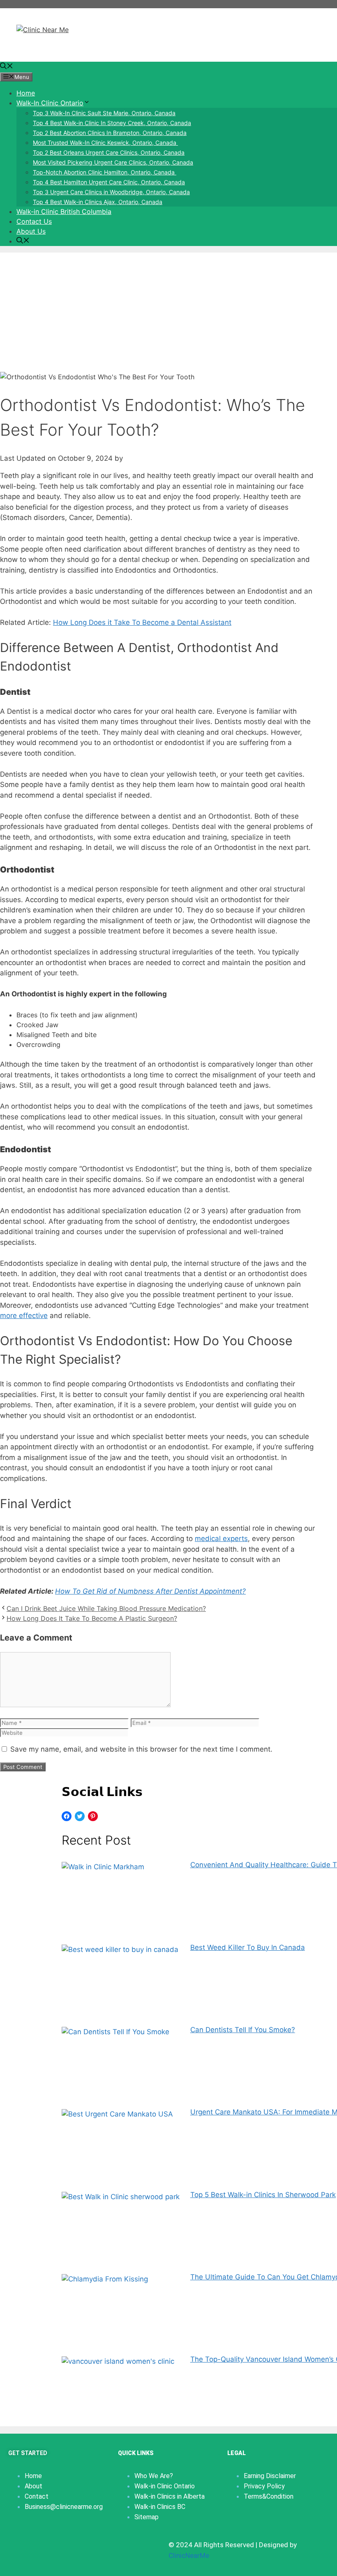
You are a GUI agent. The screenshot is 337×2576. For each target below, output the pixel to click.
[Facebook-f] (14, 2543)
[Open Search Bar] (7, 67)
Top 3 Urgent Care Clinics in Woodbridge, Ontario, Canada (111, 192)
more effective (24, 1316)
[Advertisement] (168, 310)
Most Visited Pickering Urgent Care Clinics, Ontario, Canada (113, 162)
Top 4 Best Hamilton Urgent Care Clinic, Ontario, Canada (109, 182)
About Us (31, 231)
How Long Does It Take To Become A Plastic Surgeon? (92, 1618)
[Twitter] (80, 1816)
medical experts (221, 1539)
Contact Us (34, 221)
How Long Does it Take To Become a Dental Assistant (142, 622)
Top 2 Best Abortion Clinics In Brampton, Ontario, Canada (110, 133)
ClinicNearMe (189, 2555)
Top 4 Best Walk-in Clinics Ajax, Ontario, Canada (98, 202)
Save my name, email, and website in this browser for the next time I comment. (141, 1749)
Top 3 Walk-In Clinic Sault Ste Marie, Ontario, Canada (104, 113)
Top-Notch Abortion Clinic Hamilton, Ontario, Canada (105, 172)
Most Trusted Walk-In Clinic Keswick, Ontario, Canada (105, 143)
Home (26, 93)
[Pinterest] (93, 1816)
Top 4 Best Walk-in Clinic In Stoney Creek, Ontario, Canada (112, 123)
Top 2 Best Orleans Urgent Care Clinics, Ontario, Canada (109, 152)
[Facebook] (67, 1816)
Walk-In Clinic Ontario (50, 103)
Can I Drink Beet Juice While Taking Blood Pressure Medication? (106, 1608)
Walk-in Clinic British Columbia (64, 211)
